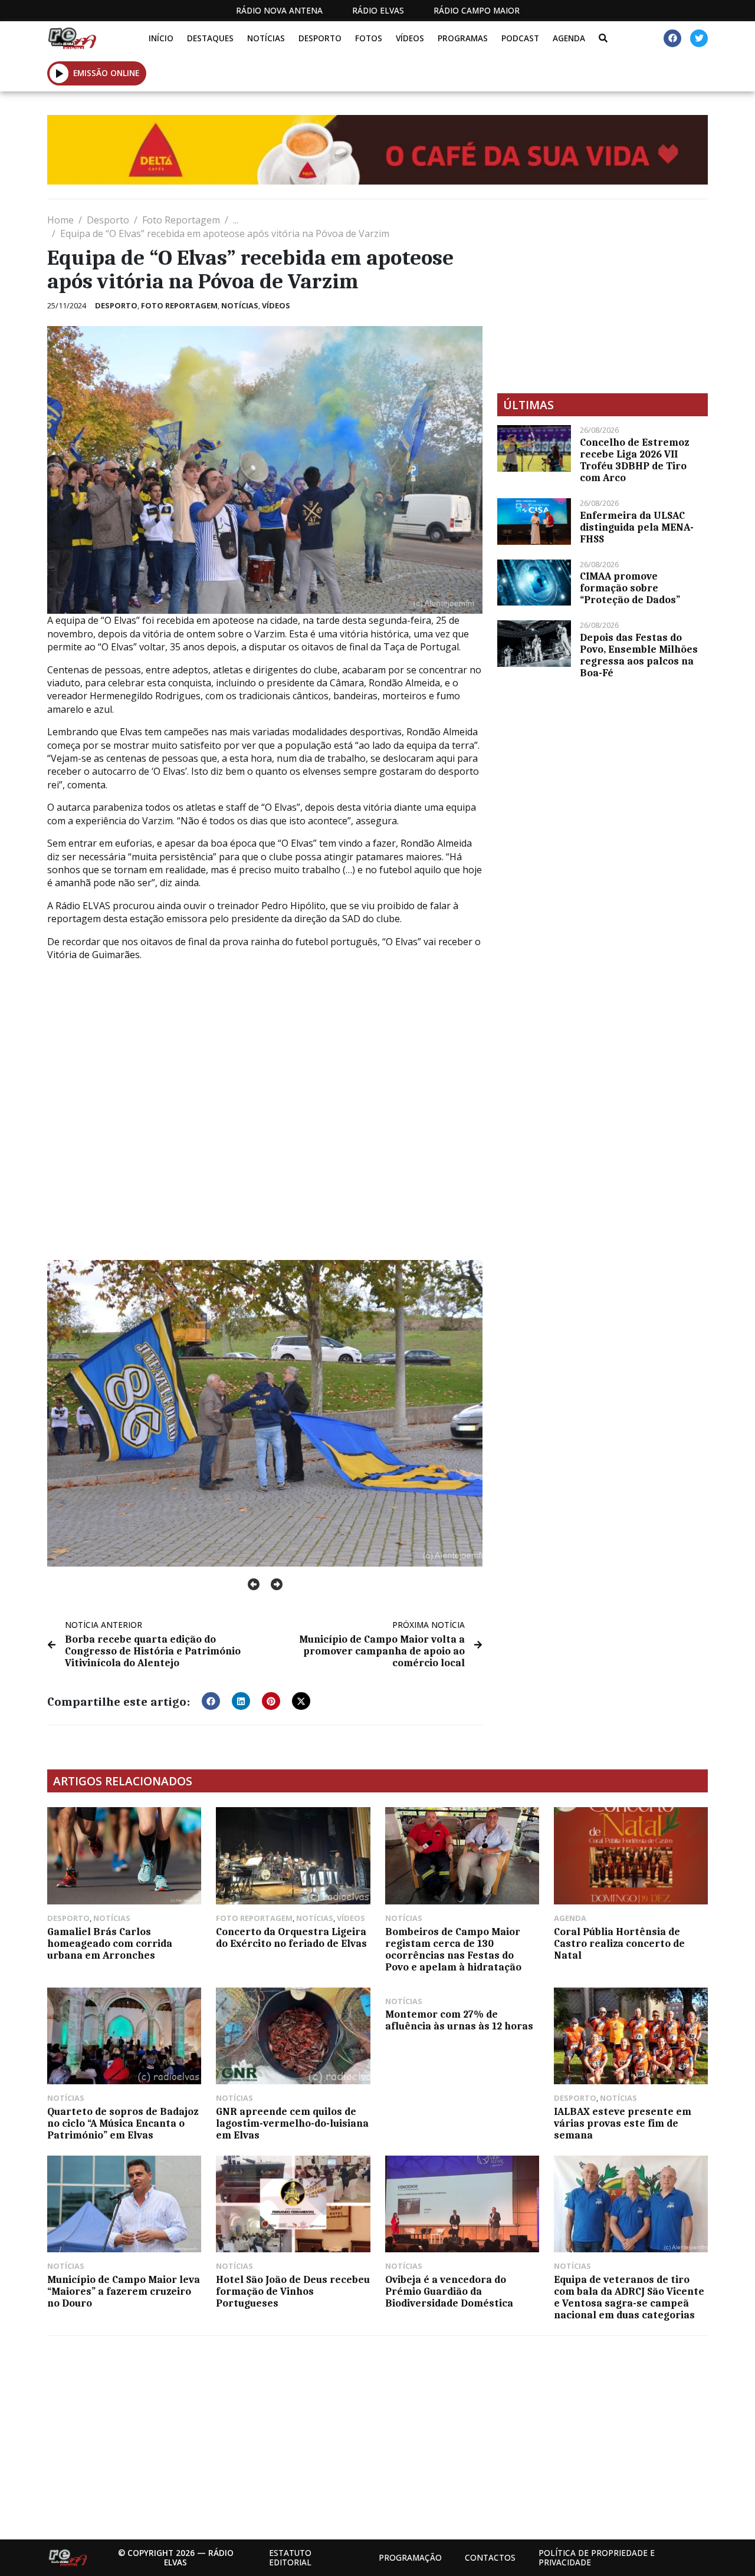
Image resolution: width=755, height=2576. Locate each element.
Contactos (490, 2557)
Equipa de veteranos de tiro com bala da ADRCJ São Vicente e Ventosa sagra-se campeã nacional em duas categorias (629, 2297)
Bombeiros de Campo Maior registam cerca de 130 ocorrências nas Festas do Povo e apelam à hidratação (453, 1949)
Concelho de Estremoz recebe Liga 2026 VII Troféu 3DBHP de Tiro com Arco (634, 460)
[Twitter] (699, 38)
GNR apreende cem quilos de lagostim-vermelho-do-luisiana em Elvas (292, 2123)
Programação (410, 2557)
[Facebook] (672, 38)
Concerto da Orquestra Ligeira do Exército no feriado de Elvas (291, 1937)
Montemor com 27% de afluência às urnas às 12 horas (459, 2020)
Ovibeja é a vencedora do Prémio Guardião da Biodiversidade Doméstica (449, 2291)
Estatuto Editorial (290, 2557)
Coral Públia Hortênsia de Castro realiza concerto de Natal (619, 1943)
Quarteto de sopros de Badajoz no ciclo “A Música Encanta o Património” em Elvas (123, 2123)
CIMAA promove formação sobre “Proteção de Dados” (630, 588)
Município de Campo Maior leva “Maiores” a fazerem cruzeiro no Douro (124, 2291)
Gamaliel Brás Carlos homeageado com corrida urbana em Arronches (110, 1943)
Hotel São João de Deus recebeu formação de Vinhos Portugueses (293, 2291)
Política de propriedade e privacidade (597, 2557)
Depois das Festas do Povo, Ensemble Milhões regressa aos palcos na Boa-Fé (639, 655)
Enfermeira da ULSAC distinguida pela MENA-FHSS (637, 527)
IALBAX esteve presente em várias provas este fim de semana (623, 2123)
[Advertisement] (603, 296)
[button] (59, 73)
